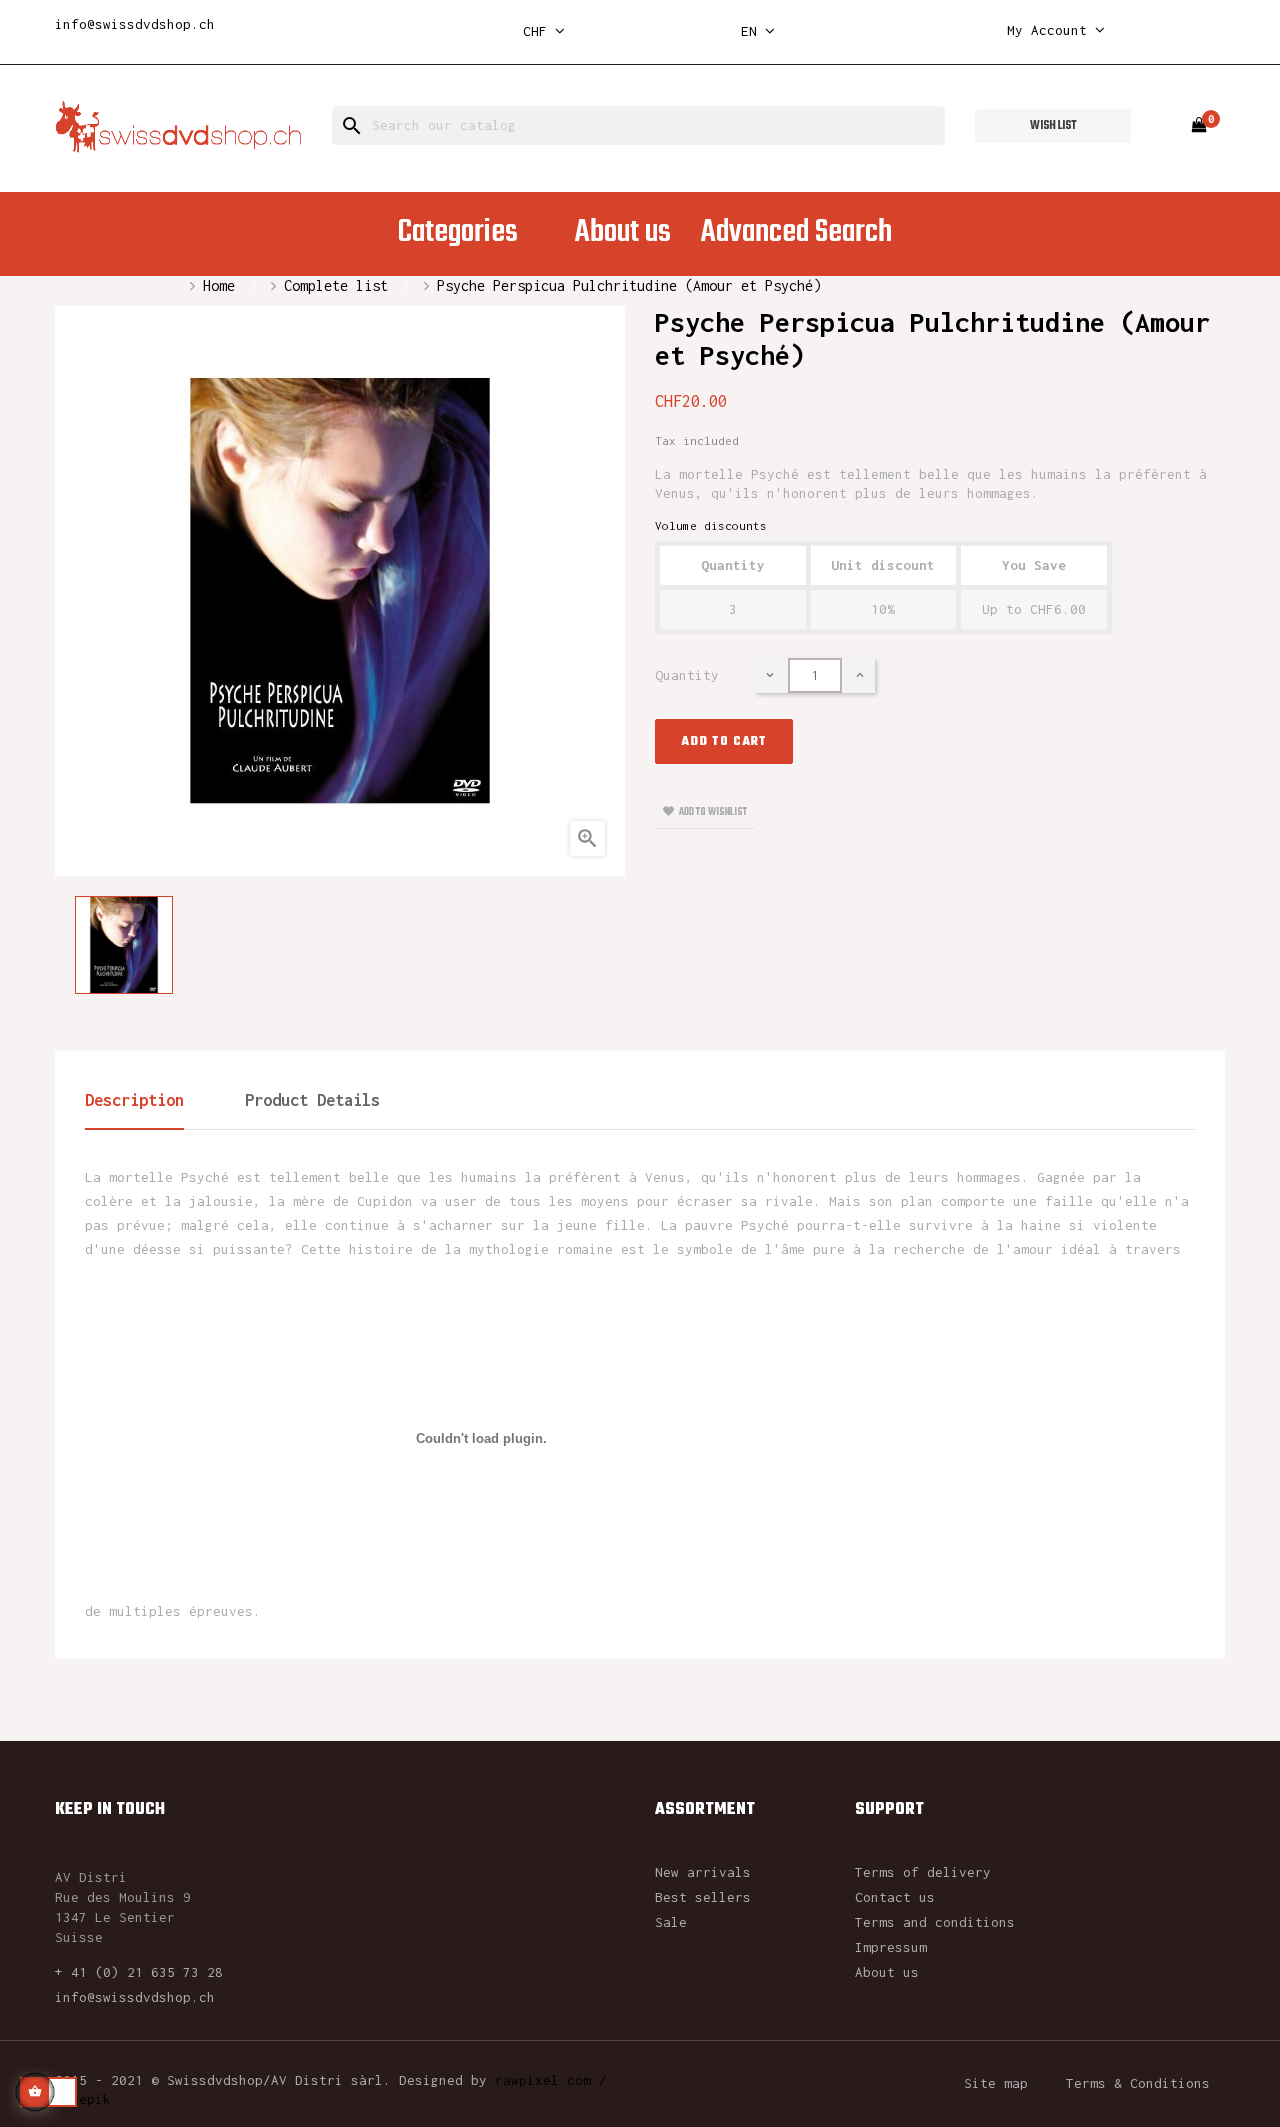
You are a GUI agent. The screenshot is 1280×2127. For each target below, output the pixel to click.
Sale (671, 1922)
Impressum (891, 1947)
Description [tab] (134, 1100)
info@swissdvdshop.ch (135, 24)
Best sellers (703, 1897)
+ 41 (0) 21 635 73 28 (139, 1972)
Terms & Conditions (1138, 2083)
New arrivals (703, 1872)
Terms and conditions (935, 1922)
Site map (996, 2083)
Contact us (895, 1897)
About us (887, 1972)
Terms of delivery (923, 1872)
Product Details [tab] (312, 1100)
